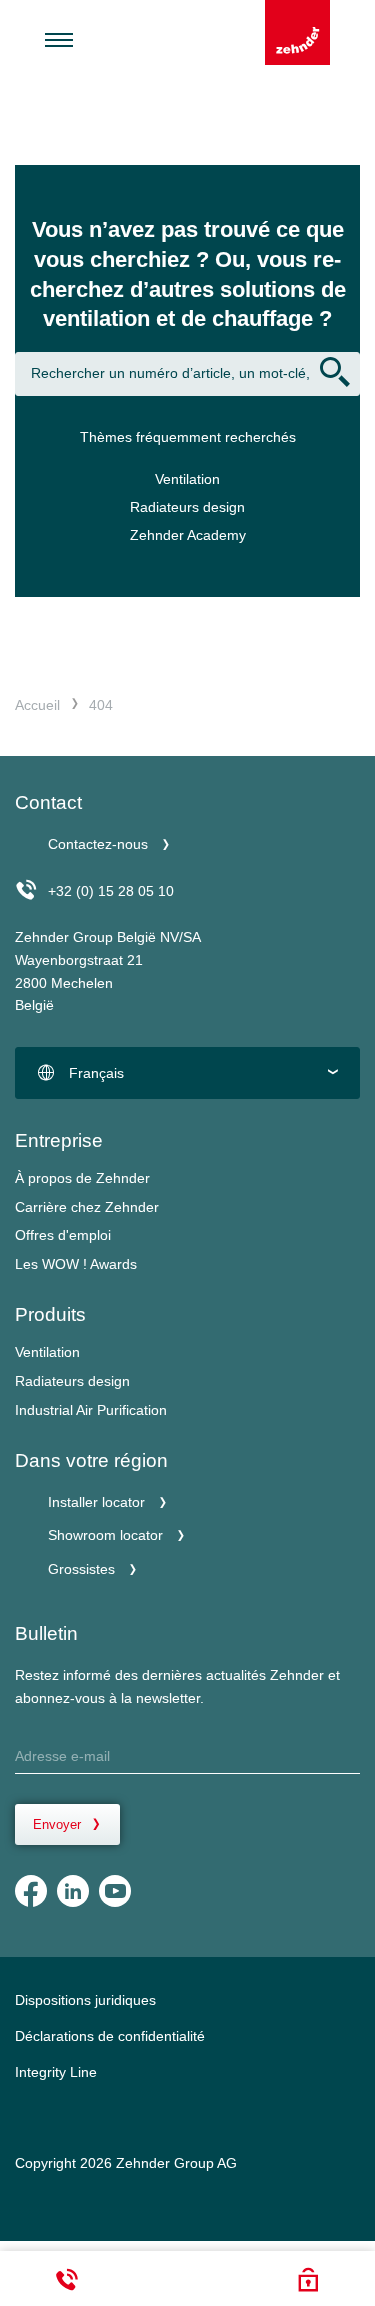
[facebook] (31, 1891)
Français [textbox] (96, 1073)
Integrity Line (56, 2072)
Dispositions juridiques (85, 2000)
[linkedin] (73, 1891)
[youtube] (115, 1891)
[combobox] (187, 1073)
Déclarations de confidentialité (110, 2036)
